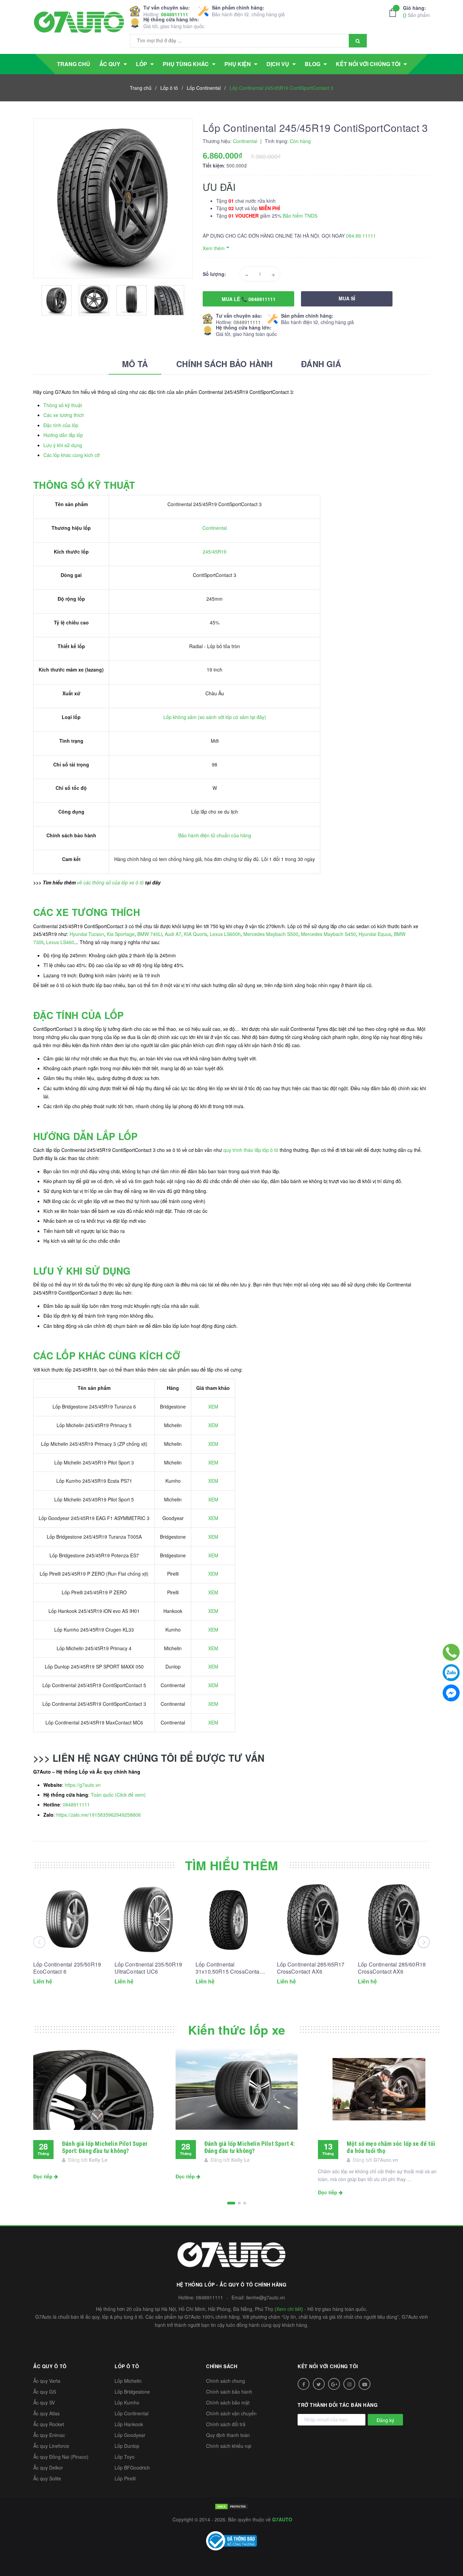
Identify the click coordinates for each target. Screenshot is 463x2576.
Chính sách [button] (222, 2366)
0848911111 (175, 14)
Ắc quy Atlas (46, 2413)
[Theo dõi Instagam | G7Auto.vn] (349, 2384)
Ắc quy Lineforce (51, 2446)
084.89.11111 (361, 236)
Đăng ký (385, 2420)
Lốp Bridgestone (132, 2392)
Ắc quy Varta (47, 2381)
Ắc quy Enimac (49, 2435)
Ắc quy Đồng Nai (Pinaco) (61, 2457)
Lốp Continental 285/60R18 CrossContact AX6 (392, 1968)
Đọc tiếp (44, 2176)
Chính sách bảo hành (229, 2392)
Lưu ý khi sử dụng (63, 445)
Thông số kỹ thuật (63, 405)
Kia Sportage (121, 934)
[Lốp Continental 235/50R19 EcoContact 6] (69, 1920)
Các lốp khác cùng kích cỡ (72, 455)
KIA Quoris (196, 934)
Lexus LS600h (225, 934)
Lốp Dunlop (127, 2446)
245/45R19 (215, 552)
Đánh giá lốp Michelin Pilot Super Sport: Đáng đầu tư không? (105, 2147)
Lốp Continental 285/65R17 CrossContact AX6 (311, 1968)
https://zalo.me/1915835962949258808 (98, 1815)
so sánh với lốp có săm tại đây (232, 717)
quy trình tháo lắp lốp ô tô (251, 1150)
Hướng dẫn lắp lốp (63, 435)
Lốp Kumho (127, 2402)
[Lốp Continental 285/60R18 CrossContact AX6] (394, 1920)
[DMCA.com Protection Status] (231, 2506)
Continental (215, 528)
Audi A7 (173, 934)
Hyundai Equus (375, 934)
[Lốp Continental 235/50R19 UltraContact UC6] (150, 1920)
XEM (213, 1406)
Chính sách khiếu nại (229, 2446)
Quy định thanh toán (228, 2435)
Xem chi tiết (289, 2309)
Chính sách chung (226, 2381)
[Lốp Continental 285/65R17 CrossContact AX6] (313, 1920)
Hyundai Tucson (87, 934)
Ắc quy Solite (47, 2478)
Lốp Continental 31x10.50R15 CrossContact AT (230, 1968)
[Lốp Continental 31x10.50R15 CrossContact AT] (231, 1920)
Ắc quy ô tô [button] (50, 2366)
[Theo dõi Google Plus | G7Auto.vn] (334, 2384)
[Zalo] (451, 1673)
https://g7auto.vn (83, 1785)
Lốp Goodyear (130, 2435)
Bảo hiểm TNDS (300, 216)
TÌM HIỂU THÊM (232, 1865)
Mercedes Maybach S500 (271, 934)
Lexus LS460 (60, 942)
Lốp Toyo (125, 2457)
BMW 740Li (150, 934)
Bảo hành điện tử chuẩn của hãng (215, 835)
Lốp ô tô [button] (127, 2366)
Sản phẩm (416, 11)
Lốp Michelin (128, 2381)
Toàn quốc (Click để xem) (118, 1795)
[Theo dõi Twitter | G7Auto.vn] (319, 2384)
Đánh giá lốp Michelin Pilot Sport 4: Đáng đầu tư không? (249, 2147)
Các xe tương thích (64, 415)
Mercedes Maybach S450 (328, 934)
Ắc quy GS (45, 2392)
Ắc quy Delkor (48, 2468)
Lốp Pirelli (125, 2478)
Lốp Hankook (129, 2424)
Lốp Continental (132, 2413)
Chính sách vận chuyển (231, 2413)
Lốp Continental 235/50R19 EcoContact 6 (67, 1968)
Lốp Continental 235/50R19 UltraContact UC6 (148, 1968)
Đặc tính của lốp (61, 425)
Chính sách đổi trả (226, 2424)
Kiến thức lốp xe (237, 2030)
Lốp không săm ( (182, 717)
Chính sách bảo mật (228, 2402)
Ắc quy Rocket (49, 2424)
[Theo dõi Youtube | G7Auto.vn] (365, 2384)
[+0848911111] (451, 1652)
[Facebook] (451, 1693)
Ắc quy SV (44, 2402)
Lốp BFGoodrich (132, 2468)
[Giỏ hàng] (395, 13)
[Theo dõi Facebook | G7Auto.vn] (304, 2384)
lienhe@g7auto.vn (266, 2297)
